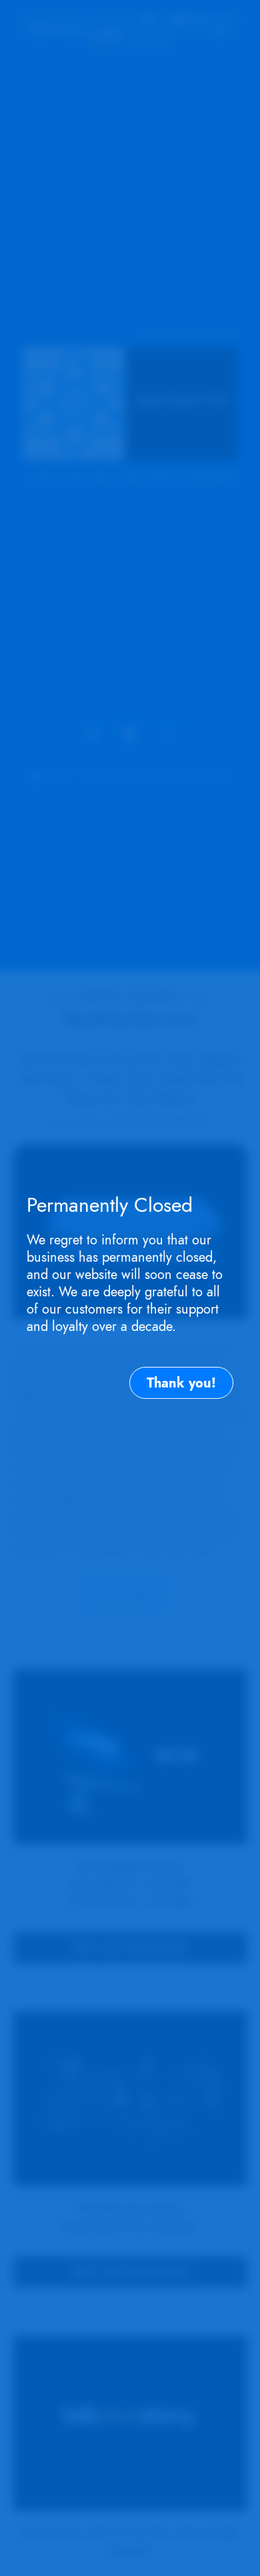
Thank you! (181, 1383)
